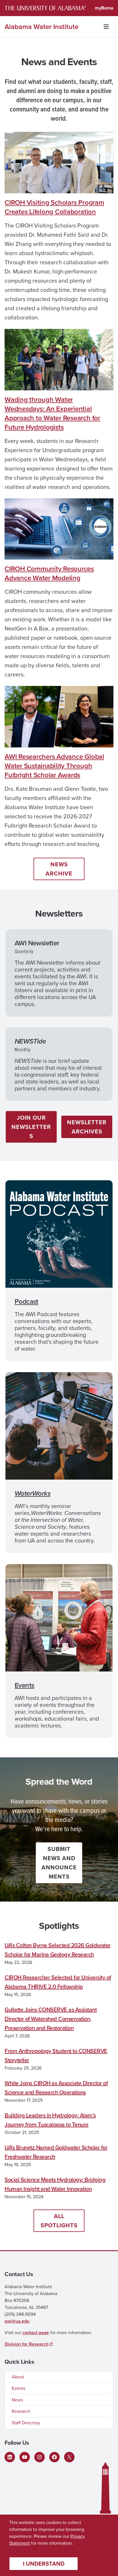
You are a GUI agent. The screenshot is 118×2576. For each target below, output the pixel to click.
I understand (44, 2564)
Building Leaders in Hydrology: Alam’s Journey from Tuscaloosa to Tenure (50, 2120)
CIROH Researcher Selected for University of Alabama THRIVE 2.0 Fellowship (58, 1982)
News (17, 2400)
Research (21, 2411)
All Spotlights (59, 2221)
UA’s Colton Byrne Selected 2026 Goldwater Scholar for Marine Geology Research (58, 1950)
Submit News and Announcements (59, 1863)
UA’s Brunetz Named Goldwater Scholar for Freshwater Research (56, 2152)
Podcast (26, 1302)
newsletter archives (87, 1127)
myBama (104, 8)
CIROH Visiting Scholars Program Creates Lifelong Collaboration (54, 207)
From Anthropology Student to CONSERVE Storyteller (56, 2056)
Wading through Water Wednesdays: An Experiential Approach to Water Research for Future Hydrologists (52, 413)
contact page (36, 2333)
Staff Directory (26, 2423)
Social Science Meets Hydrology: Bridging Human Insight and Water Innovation (55, 2184)
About (18, 2377)
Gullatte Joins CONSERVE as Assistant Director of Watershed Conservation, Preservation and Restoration (51, 2019)
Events (24, 1685)
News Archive (59, 869)
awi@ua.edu (17, 2321)
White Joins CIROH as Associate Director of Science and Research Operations (56, 2088)
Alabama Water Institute (42, 27)
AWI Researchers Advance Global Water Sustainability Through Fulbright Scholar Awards (54, 766)
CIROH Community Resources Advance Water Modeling (49, 573)
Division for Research (26, 2344)
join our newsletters (31, 1127)
